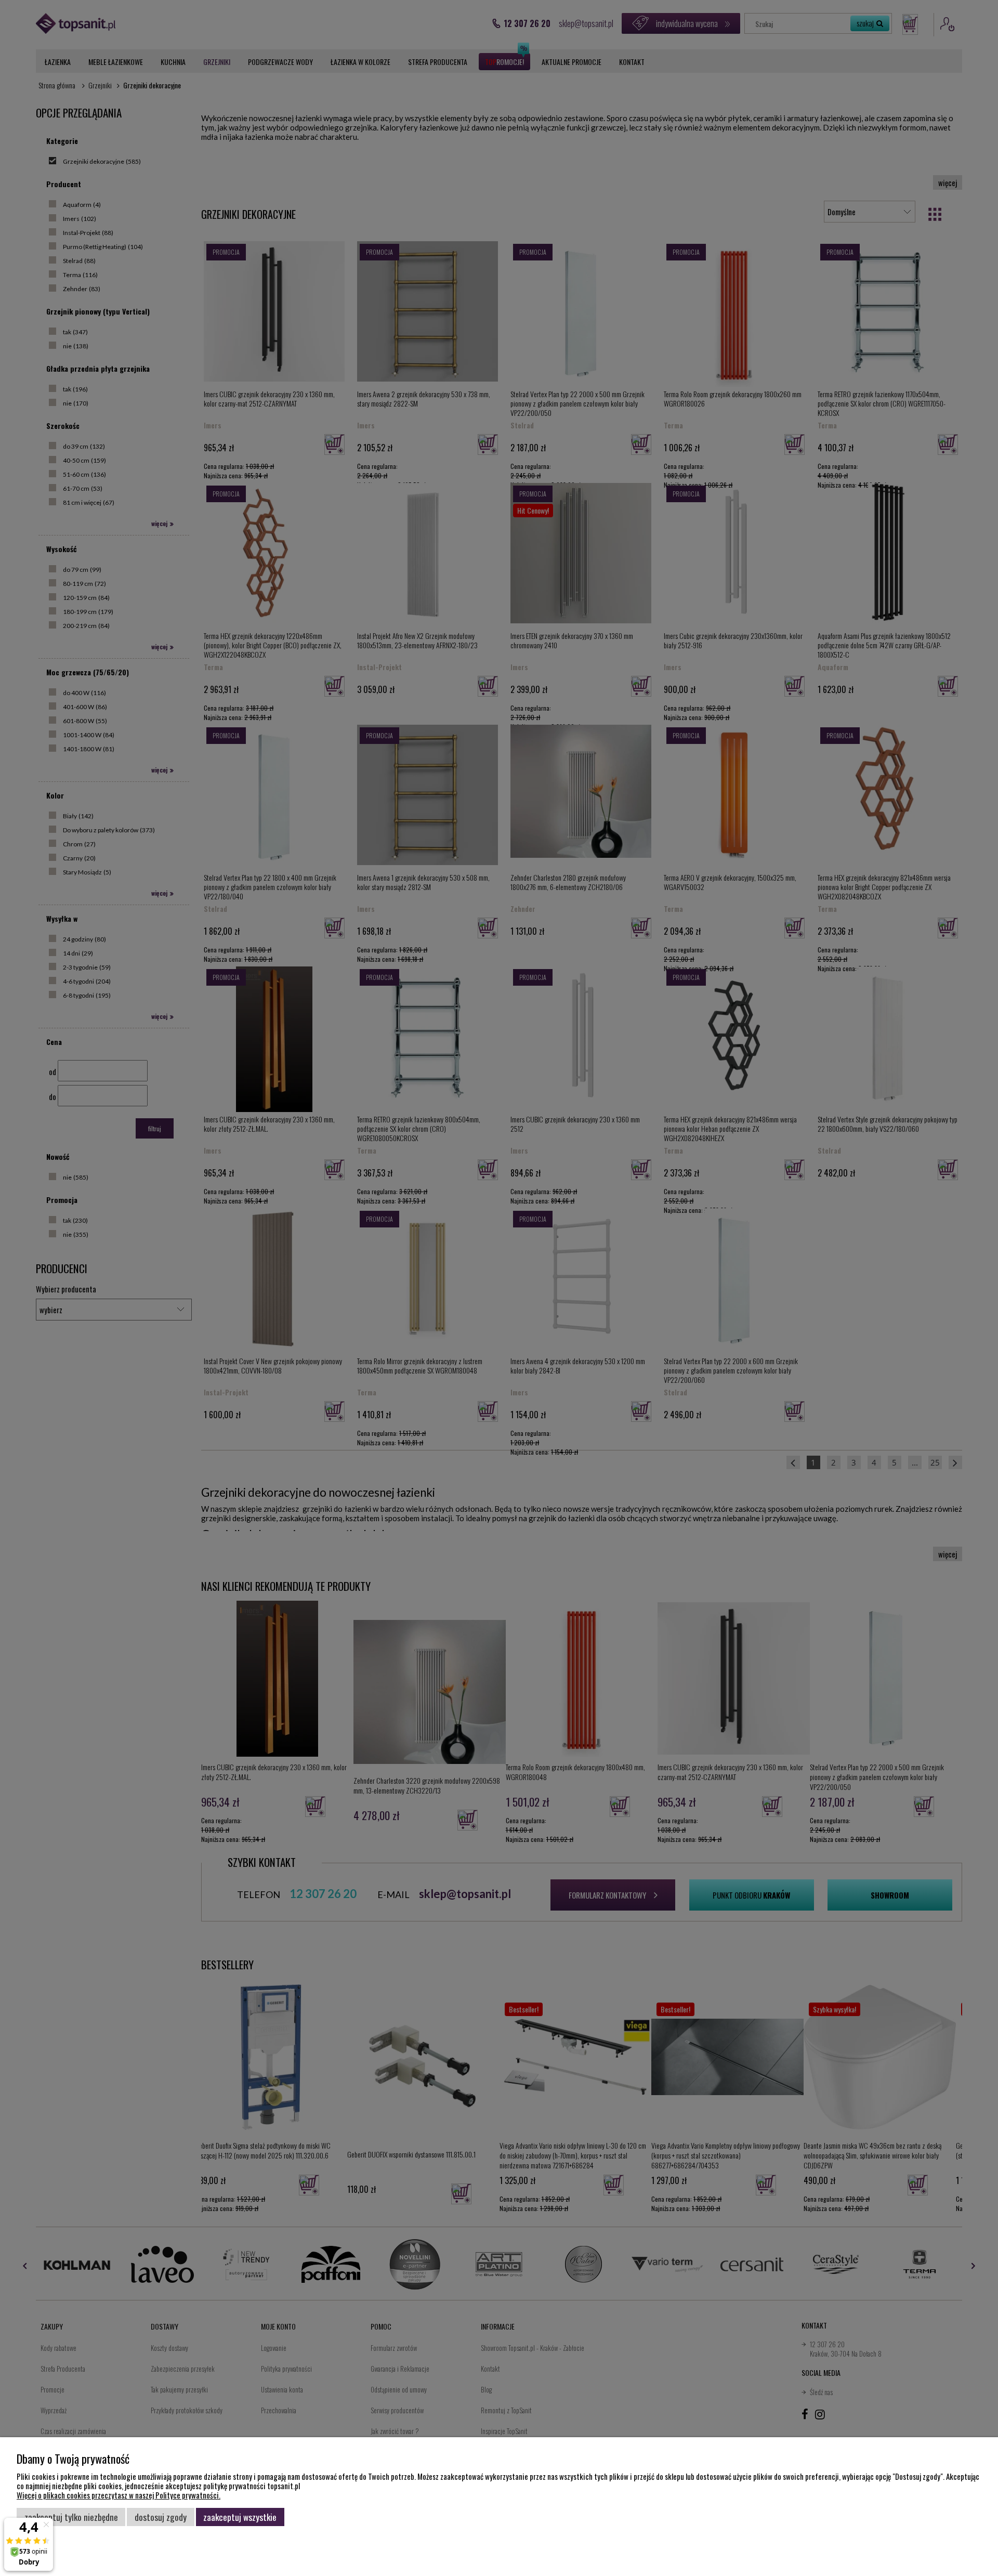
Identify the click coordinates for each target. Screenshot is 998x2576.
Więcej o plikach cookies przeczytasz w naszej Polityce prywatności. (119, 2495)
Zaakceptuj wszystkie (240, 2517)
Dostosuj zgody (161, 2517)
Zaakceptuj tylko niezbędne (71, 2517)
